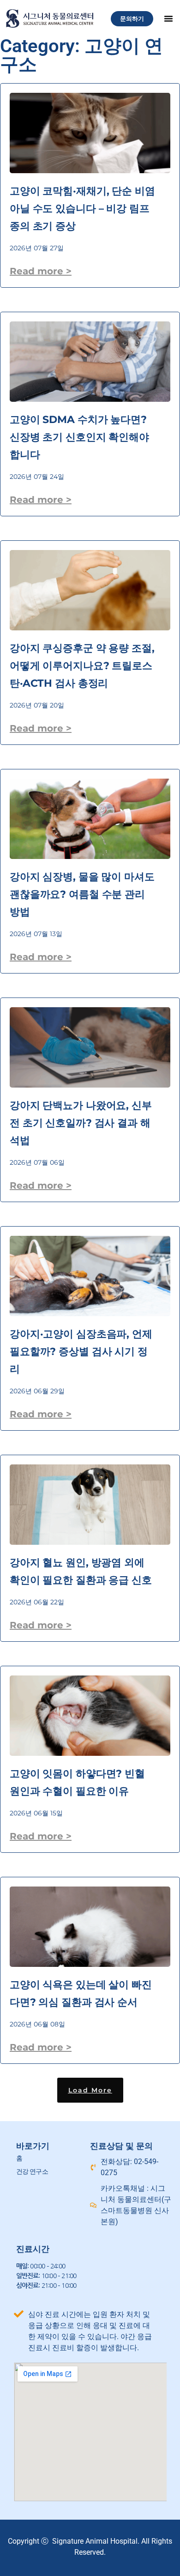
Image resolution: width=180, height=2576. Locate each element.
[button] (168, 18)
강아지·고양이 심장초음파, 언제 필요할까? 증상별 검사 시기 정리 (81, 1351)
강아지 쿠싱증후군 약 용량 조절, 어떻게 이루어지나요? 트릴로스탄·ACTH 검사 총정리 (82, 666)
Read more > (41, 271)
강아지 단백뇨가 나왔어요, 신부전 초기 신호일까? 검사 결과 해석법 (81, 1123)
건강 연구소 (32, 2171)
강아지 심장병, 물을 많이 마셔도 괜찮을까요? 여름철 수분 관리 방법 (82, 894)
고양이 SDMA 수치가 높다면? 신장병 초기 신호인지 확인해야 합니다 (79, 437)
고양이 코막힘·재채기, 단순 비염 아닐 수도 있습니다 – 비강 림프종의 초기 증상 (82, 209)
